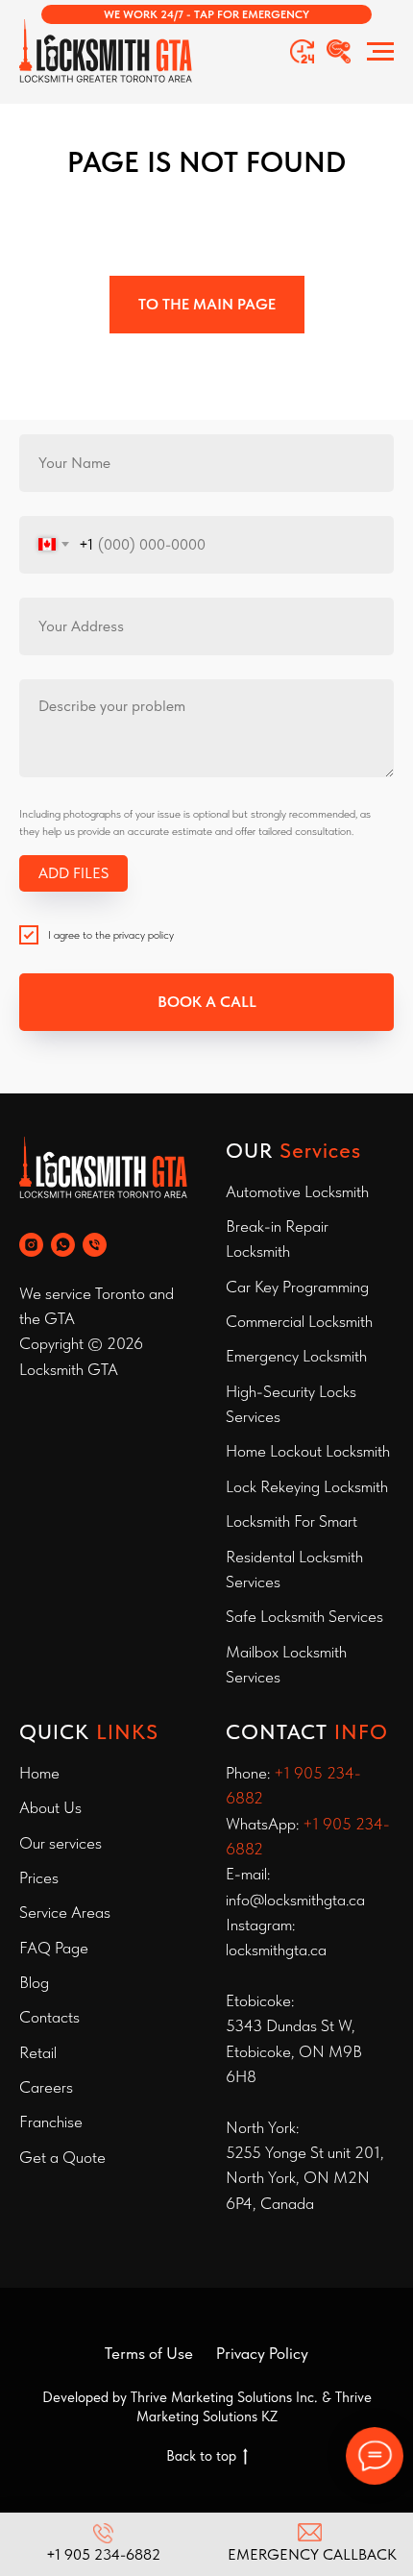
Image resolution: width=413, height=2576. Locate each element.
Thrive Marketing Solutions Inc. (224, 2397)
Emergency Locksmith (296, 1356)
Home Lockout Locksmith (308, 1451)
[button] (206, 14)
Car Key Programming (297, 1287)
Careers (46, 2087)
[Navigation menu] (380, 52)
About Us (50, 1807)
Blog (34, 1982)
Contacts (49, 2017)
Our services (61, 1843)
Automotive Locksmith (297, 1191)
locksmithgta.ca (276, 1950)
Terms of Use (149, 2353)
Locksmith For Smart (292, 1521)
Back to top (201, 2456)
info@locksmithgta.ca (295, 1900)
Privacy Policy (262, 2353)
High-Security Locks (291, 1391)
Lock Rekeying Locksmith (307, 1486)
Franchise (51, 2122)
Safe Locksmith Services (304, 1616)
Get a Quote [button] (62, 2157)
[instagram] (31, 1245)
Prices (39, 1877)
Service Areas (65, 1912)
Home (39, 1773)
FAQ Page (54, 1948)
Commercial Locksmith (299, 1321)
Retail (38, 2052)
